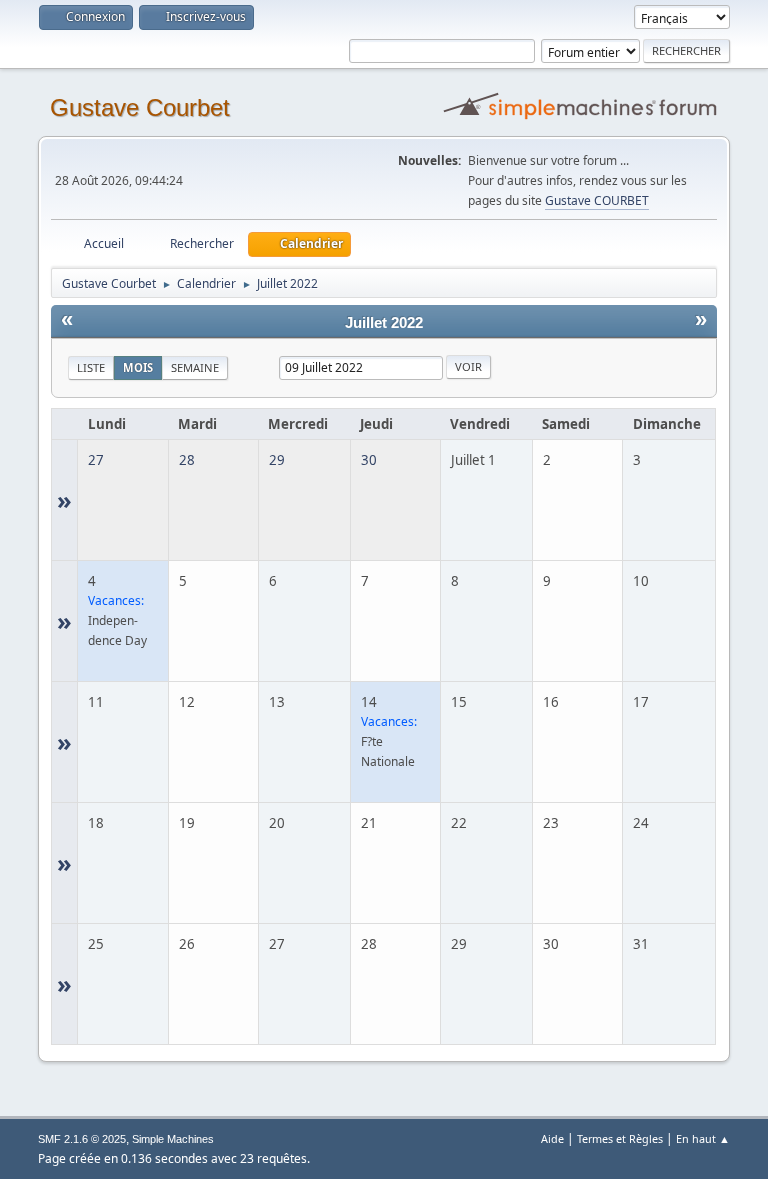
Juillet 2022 (384, 323)
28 (187, 460)
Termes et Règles (620, 1138)
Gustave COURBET (597, 200)
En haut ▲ (703, 1138)
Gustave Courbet (140, 107)
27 (96, 460)
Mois (138, 367)
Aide (552, 1138)
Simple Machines (173, 1139)
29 (277, 460)
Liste (91, 367)
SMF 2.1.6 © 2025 (82, 1139)
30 (369, 460)
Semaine (195, 367)
